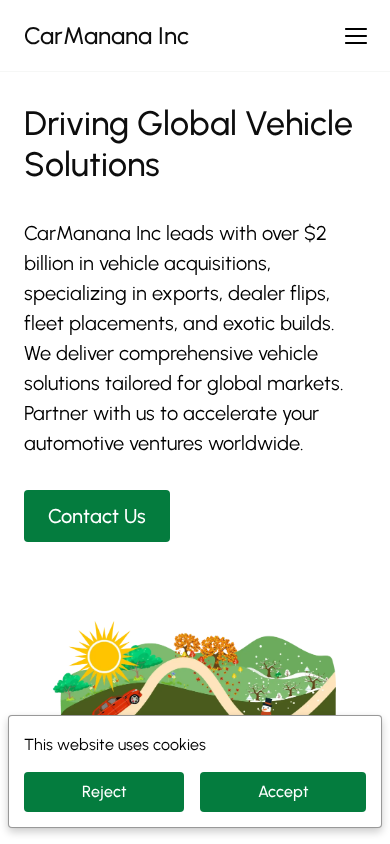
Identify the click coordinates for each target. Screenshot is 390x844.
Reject (104, 791)
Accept (283, 791)
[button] (356, 36)
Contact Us (97, 516)
